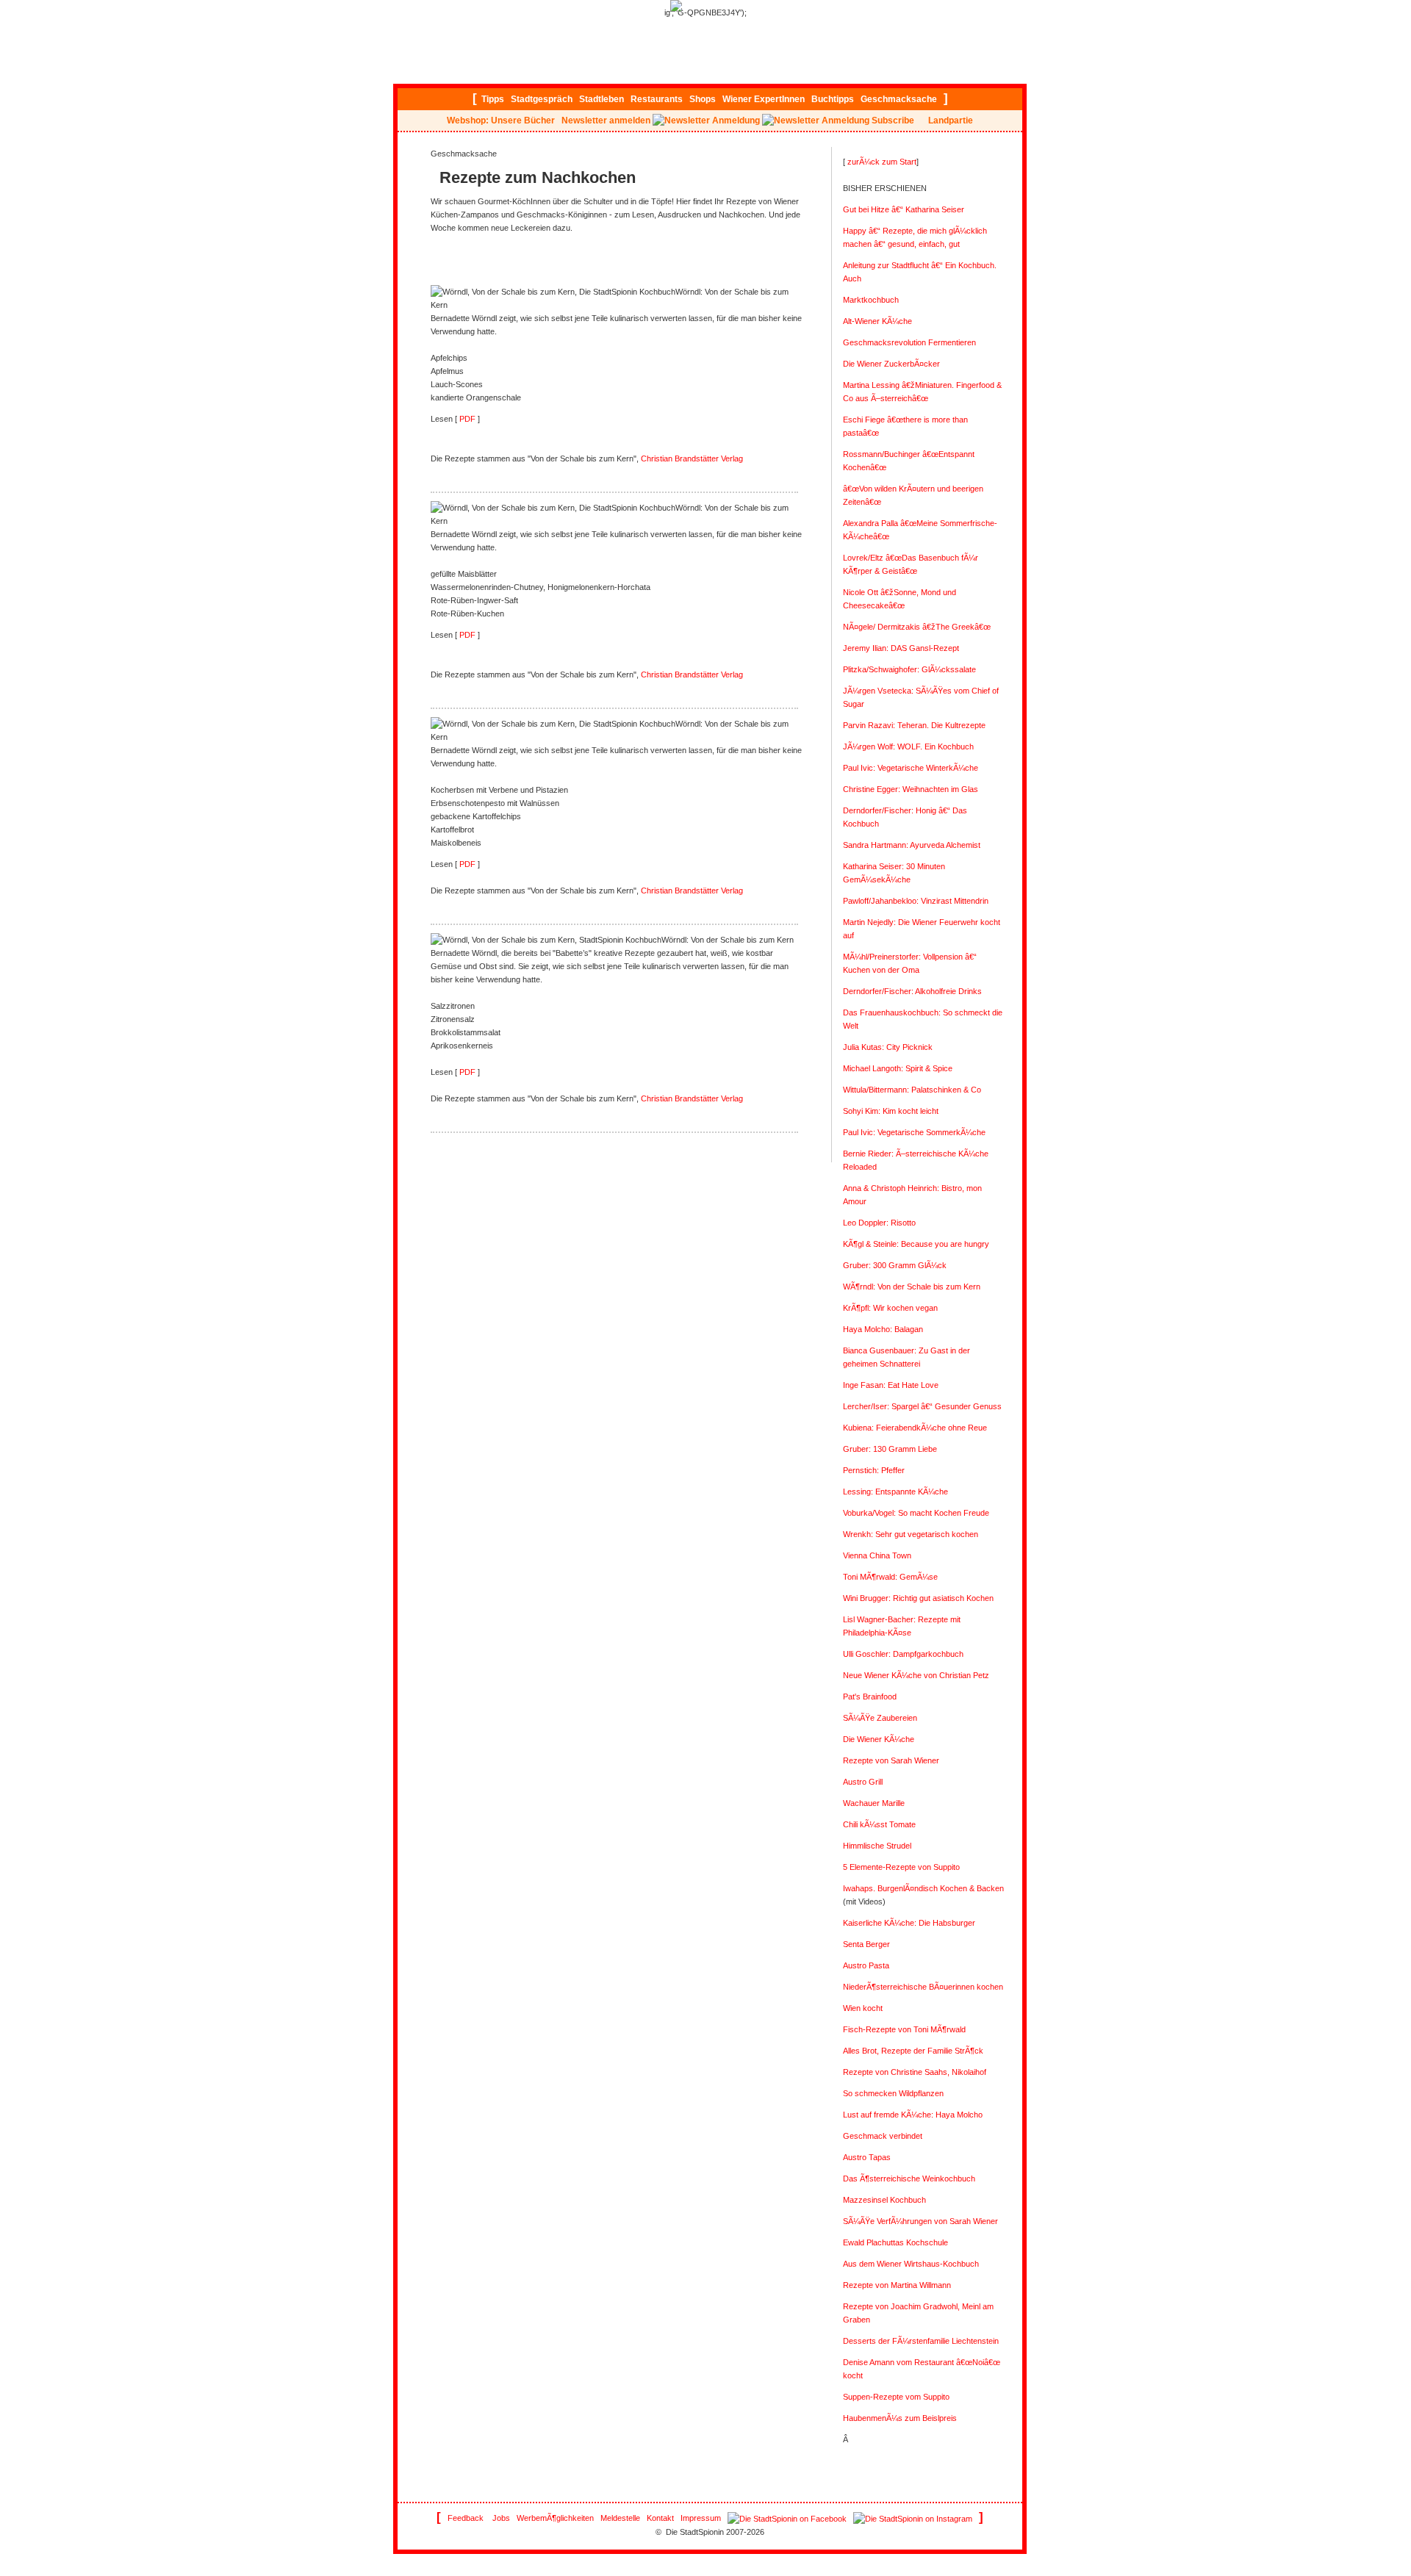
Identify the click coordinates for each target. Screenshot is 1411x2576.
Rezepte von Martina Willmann (897, 2285)
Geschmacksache (899, 99)
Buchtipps (833, 99)
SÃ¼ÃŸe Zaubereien (880, 1718)
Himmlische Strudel (877, 1846)
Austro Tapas (867, 2157)
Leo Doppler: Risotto (879, 1223)
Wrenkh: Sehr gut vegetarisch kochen (911, 1534)
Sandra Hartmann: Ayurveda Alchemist (912, 845)
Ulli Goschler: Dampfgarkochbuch (903, 1654)
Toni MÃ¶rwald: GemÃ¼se (890, 1577)
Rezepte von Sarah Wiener (891, 1760)
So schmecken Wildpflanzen (893, 2093)
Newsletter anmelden (606, 120)
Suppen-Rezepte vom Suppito (896, 2397)
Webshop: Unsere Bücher (501, 120)
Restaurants (657, 99)
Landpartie (951, 120)
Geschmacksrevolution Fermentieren (909, 342)
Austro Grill (863, 1782)
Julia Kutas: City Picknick (888, 1047)
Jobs (501, 2518)
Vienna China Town (877, 1555)
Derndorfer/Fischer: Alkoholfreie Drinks (912, 991)
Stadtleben (602, 99)
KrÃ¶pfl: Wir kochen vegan (890, 1308)
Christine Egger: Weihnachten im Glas (911, 789)
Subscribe (893, 120)
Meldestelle (620, 2518)
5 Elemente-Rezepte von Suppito (901, 1867)
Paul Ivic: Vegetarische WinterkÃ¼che (911, 768)
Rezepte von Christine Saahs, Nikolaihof (915, 2072)
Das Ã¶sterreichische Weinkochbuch (909, 2179)
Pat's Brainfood (870, 1697)
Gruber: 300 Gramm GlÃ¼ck (895, 1265)
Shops (703, 99)
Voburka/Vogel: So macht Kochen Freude (916, 1513)
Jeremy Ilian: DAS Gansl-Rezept (901, 648)
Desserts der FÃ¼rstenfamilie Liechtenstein (921, 2341)
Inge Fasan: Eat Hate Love (891, 1385)
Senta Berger (866, 1944)
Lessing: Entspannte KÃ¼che (895, 1492)
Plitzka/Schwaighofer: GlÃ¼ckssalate (909, 669)
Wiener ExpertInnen (764, 99)
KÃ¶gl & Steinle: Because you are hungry (916, 1244)
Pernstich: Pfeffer (874, 1470)
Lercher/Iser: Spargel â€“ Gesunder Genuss (922, 1406)
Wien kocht (863, 2008)
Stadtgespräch (542, 99)
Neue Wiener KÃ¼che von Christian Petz (916, 1675)
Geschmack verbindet (883, 2136)
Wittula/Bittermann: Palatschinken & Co (912, 1090)
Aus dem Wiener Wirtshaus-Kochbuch (911, 2264)
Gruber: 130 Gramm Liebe (890, 1449)
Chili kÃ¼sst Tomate (879, 1824)
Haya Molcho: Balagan (883, 1329)
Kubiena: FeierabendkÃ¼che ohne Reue (915, 1428)
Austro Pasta (866, 1965)
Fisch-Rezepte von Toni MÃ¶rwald (904, 2029)
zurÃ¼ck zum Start (882, 162)
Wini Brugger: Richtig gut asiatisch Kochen (918, 1598)
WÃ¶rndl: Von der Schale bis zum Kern (912, 1287)
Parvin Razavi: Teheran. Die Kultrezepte (914, 725)
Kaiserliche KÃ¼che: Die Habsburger (909, 1923)
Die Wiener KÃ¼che (879, 1739)
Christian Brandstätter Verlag (692, 458)
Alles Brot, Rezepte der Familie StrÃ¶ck (913, 2051)
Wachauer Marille (874, 1803)
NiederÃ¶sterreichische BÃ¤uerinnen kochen (923, 1987)
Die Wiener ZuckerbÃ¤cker (891, 364)
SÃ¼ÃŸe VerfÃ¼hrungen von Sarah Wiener (920, 2221)
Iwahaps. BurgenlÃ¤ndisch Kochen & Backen (923, 1888)
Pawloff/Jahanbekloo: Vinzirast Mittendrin (916, 901)
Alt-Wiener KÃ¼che (877, 321)
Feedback (466, 2518)
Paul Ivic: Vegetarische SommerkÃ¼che (914, 1132)
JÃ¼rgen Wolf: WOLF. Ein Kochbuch (908, 746)
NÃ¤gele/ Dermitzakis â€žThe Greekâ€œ (917, 627)
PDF (466, 419)
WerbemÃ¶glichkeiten (555, 2518)
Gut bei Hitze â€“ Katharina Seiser (904, 209)
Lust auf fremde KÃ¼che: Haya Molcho (913, 2115)
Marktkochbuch (871, 300)
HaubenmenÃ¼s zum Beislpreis (900, 2418)
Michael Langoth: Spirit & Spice (898, 1068)
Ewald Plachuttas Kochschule (895, 2242)
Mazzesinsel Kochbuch (884, 2200)
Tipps (493, 99)
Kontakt (660, 2518)
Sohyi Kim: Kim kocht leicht (891, 1111)
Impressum (701, 2518)
